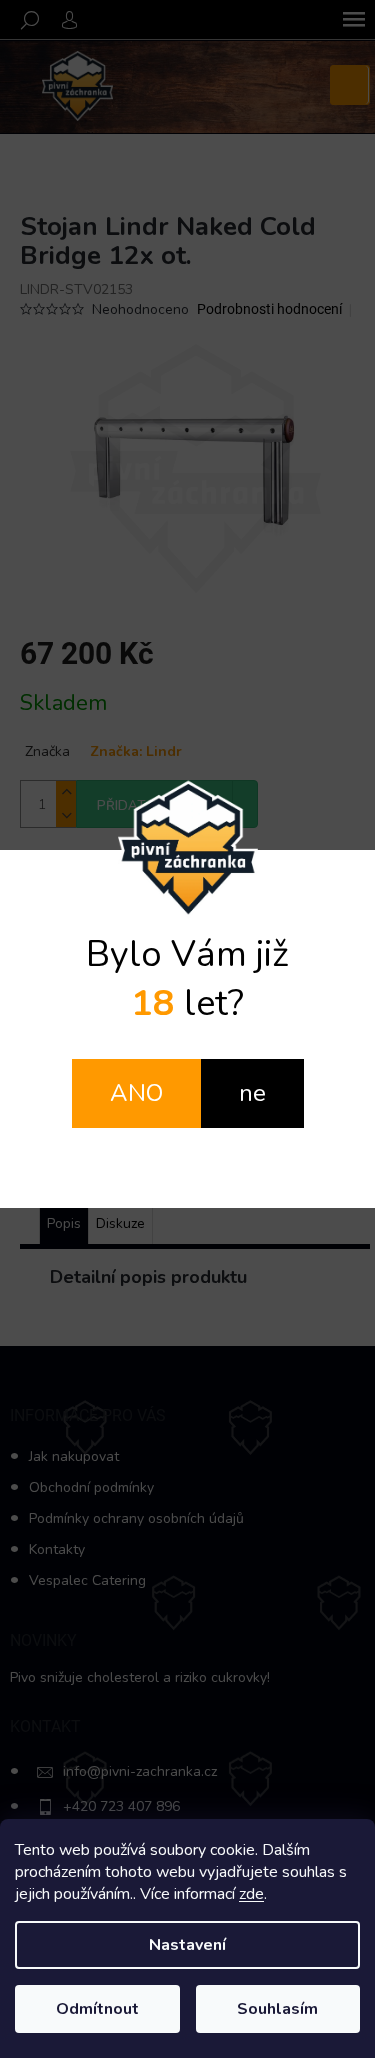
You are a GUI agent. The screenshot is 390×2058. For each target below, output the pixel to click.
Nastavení (187, 1945)
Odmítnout (97, 2009)
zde (251, 1894)
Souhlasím (277, 2009)
